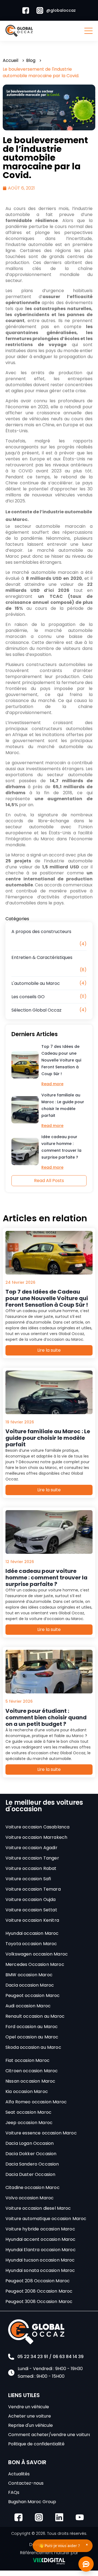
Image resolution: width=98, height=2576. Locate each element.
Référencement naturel (45, 2553)
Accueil (10, 60)
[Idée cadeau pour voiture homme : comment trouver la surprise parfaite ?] (25, 1151)
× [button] (87, 2544)
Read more (52, 1084)
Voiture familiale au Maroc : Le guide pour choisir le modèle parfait (63, 1105)
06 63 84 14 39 (68, 2357)
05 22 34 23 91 (33, 2357)
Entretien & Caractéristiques (42, 957)
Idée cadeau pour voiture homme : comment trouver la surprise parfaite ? (61, 1147)
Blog (31, 60)
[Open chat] (86, 2564)
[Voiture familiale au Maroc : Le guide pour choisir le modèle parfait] (25, 1110)
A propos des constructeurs (41, 932)
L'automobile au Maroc (36, 983)
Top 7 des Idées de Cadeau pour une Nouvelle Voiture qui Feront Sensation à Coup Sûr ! (61, 1060)
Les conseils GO (28, 997)
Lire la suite (49, 1350)
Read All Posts (49, 1181)
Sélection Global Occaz (36, 1010)
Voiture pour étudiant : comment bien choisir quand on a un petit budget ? (46, 1717)
